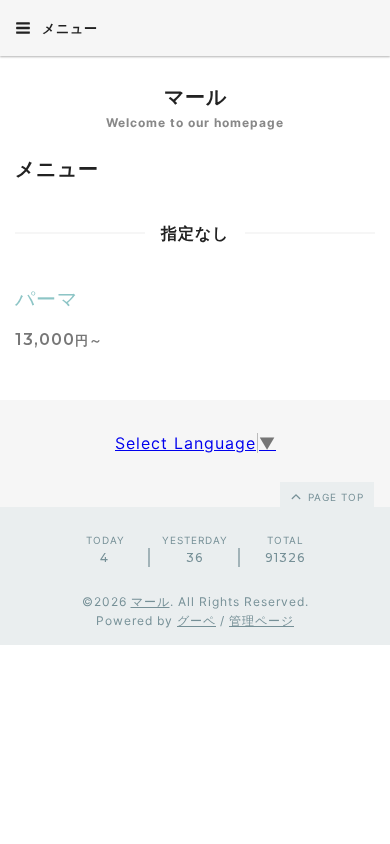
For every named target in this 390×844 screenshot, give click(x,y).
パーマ (46, 299)
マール (195, 97)
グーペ (196, 620)
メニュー (68, 28)
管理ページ (261, 620)
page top (334, 497)
